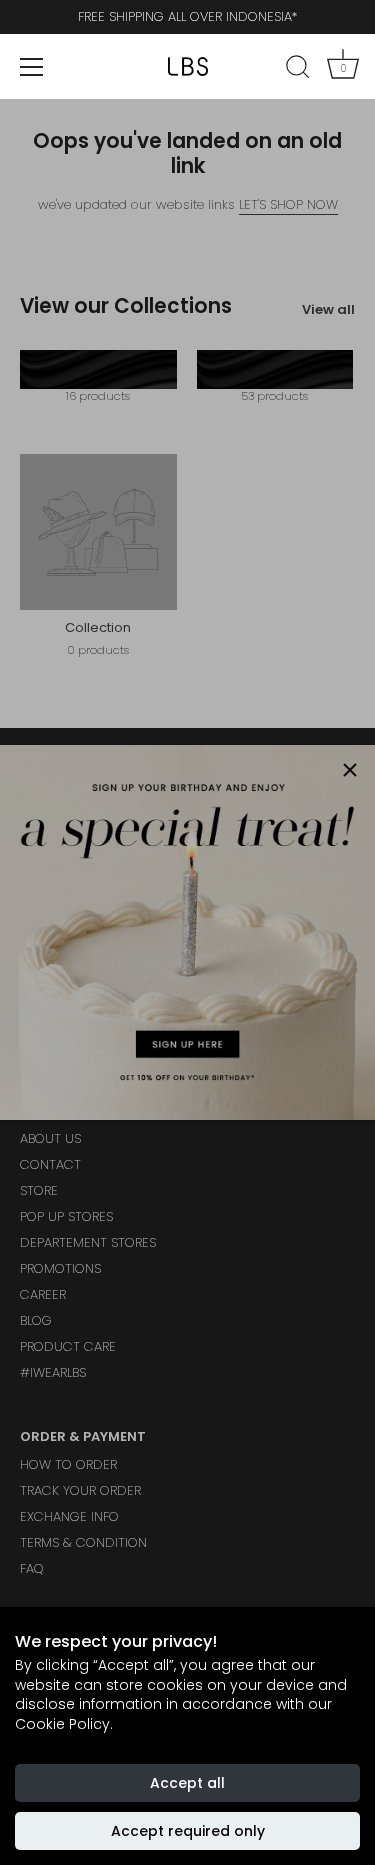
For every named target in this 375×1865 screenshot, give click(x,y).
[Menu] (32, 67)
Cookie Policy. (64, 1724)
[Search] (298, 70)
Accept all (187, 1783)
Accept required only (188, 1831)
